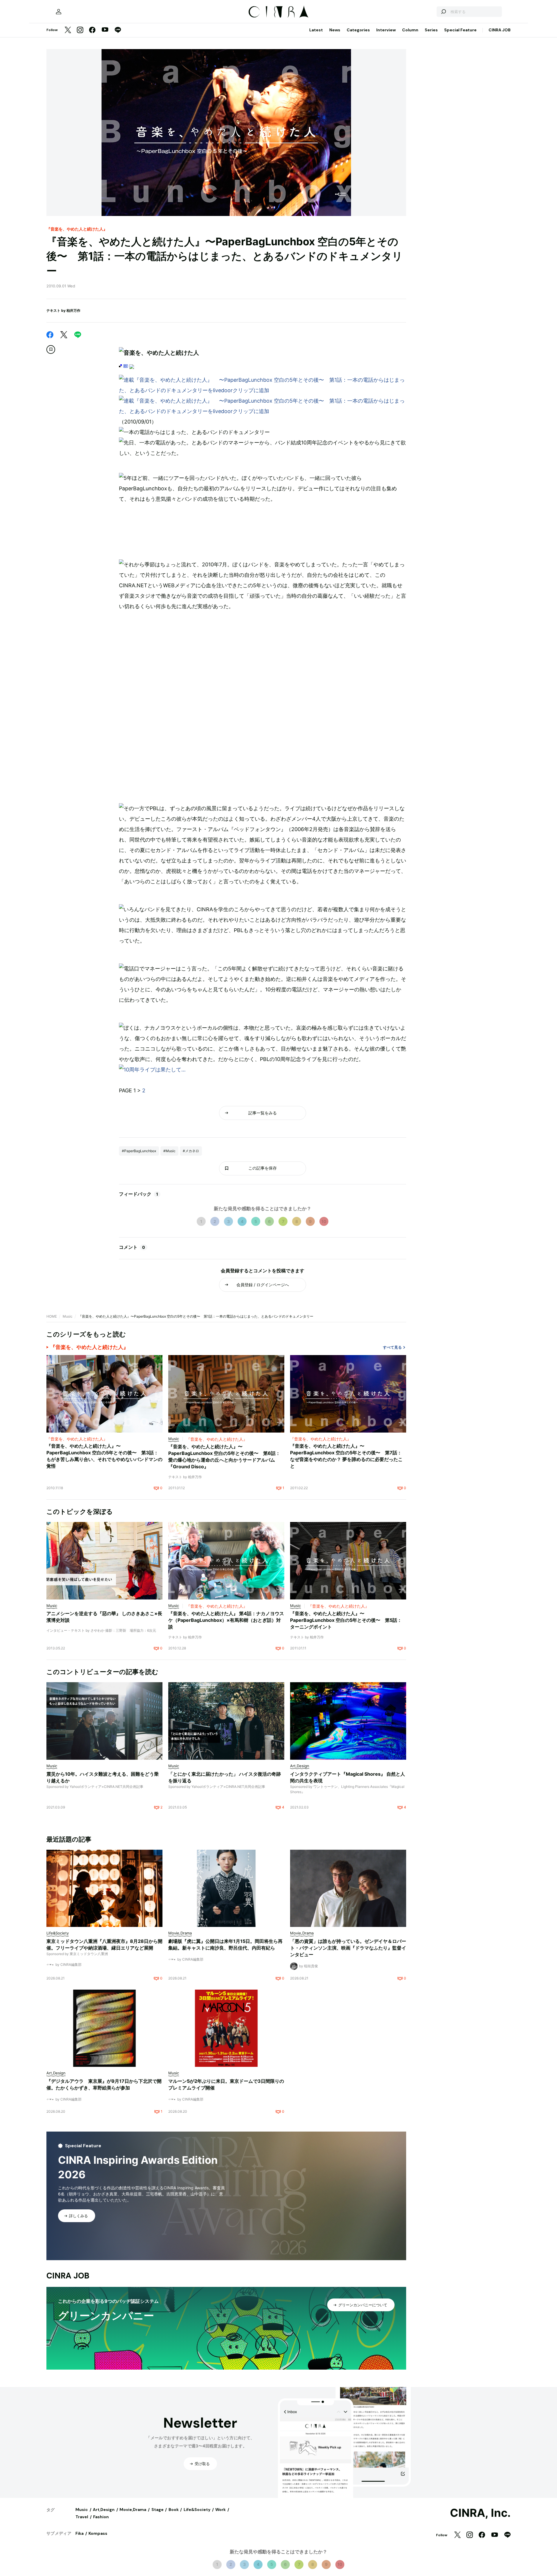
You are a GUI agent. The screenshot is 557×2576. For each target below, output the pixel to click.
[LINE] (118, 30)
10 (324, 1221)
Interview (386, 30)
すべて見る (392, 1347)
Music (68, 1316)
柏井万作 (73, 310)
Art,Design (104, 2510)
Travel (82, 2517)
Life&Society (197, 2510)
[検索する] (443, 12)
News (335, 30)
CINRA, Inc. (480, 2513)
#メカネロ (191, 1151)
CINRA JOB (500, 30)
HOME (52, 1316)
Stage (158, 2510)
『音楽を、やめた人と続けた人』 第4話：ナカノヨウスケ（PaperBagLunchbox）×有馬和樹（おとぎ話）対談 (226, 1620)
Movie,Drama (133, 2510)
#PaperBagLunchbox (139, 1151)
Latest (316, 30)
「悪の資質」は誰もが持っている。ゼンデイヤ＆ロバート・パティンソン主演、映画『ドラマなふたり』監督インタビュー (348, 1948)
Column (410, 30)
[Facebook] (92, 30)
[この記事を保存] (51, 350)
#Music (169, 1151)
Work (220, 2510)
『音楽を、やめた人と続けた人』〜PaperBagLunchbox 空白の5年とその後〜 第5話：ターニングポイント (346, 1620)
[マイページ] (59, 12)
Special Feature (460, 30)
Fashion (101, 2517)
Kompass (98, 2533)
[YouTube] (105, 30)
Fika (79, 2533)
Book (174, 2510)
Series (431, 30)
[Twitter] (68, 30)
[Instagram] (80, 30)
